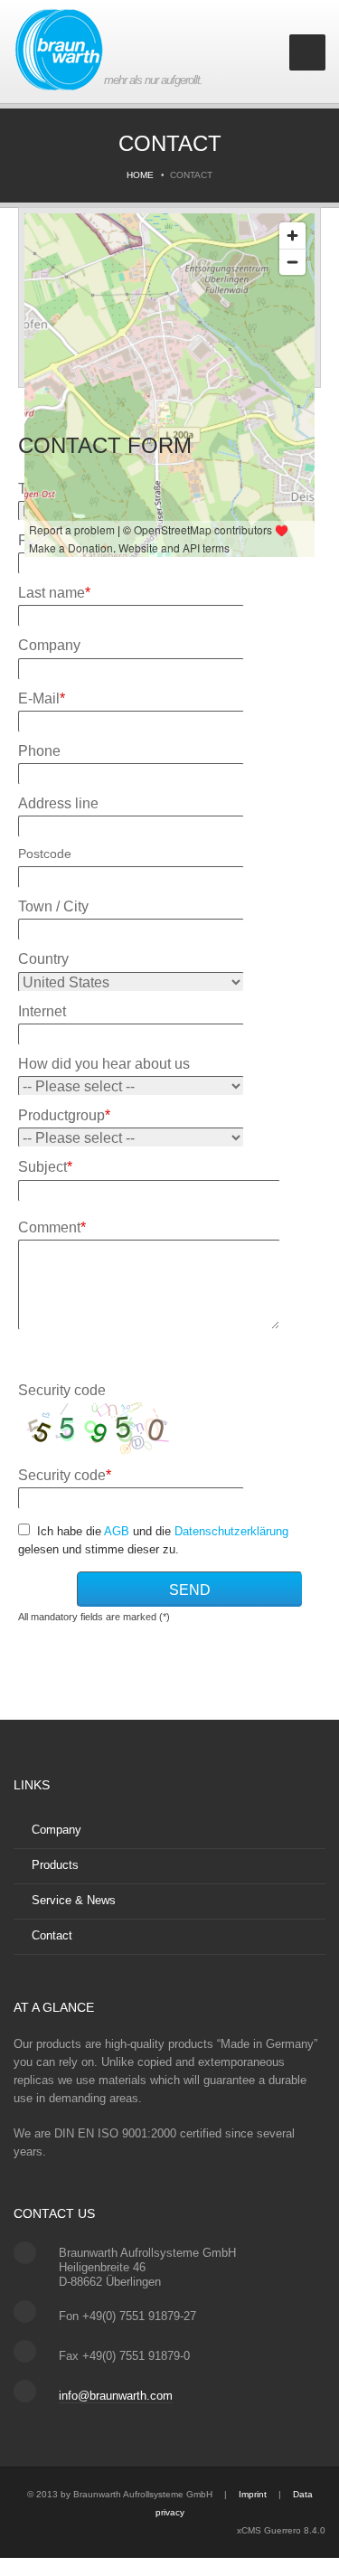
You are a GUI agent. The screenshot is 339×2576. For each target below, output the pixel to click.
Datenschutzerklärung (231, 1531)
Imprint (253, 2494)
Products (55, 1865)
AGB (117, 1531)
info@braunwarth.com (116, 2396)
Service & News (74, 1900)
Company (56, 1830)
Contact (52, 1935)
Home (140, 175)
